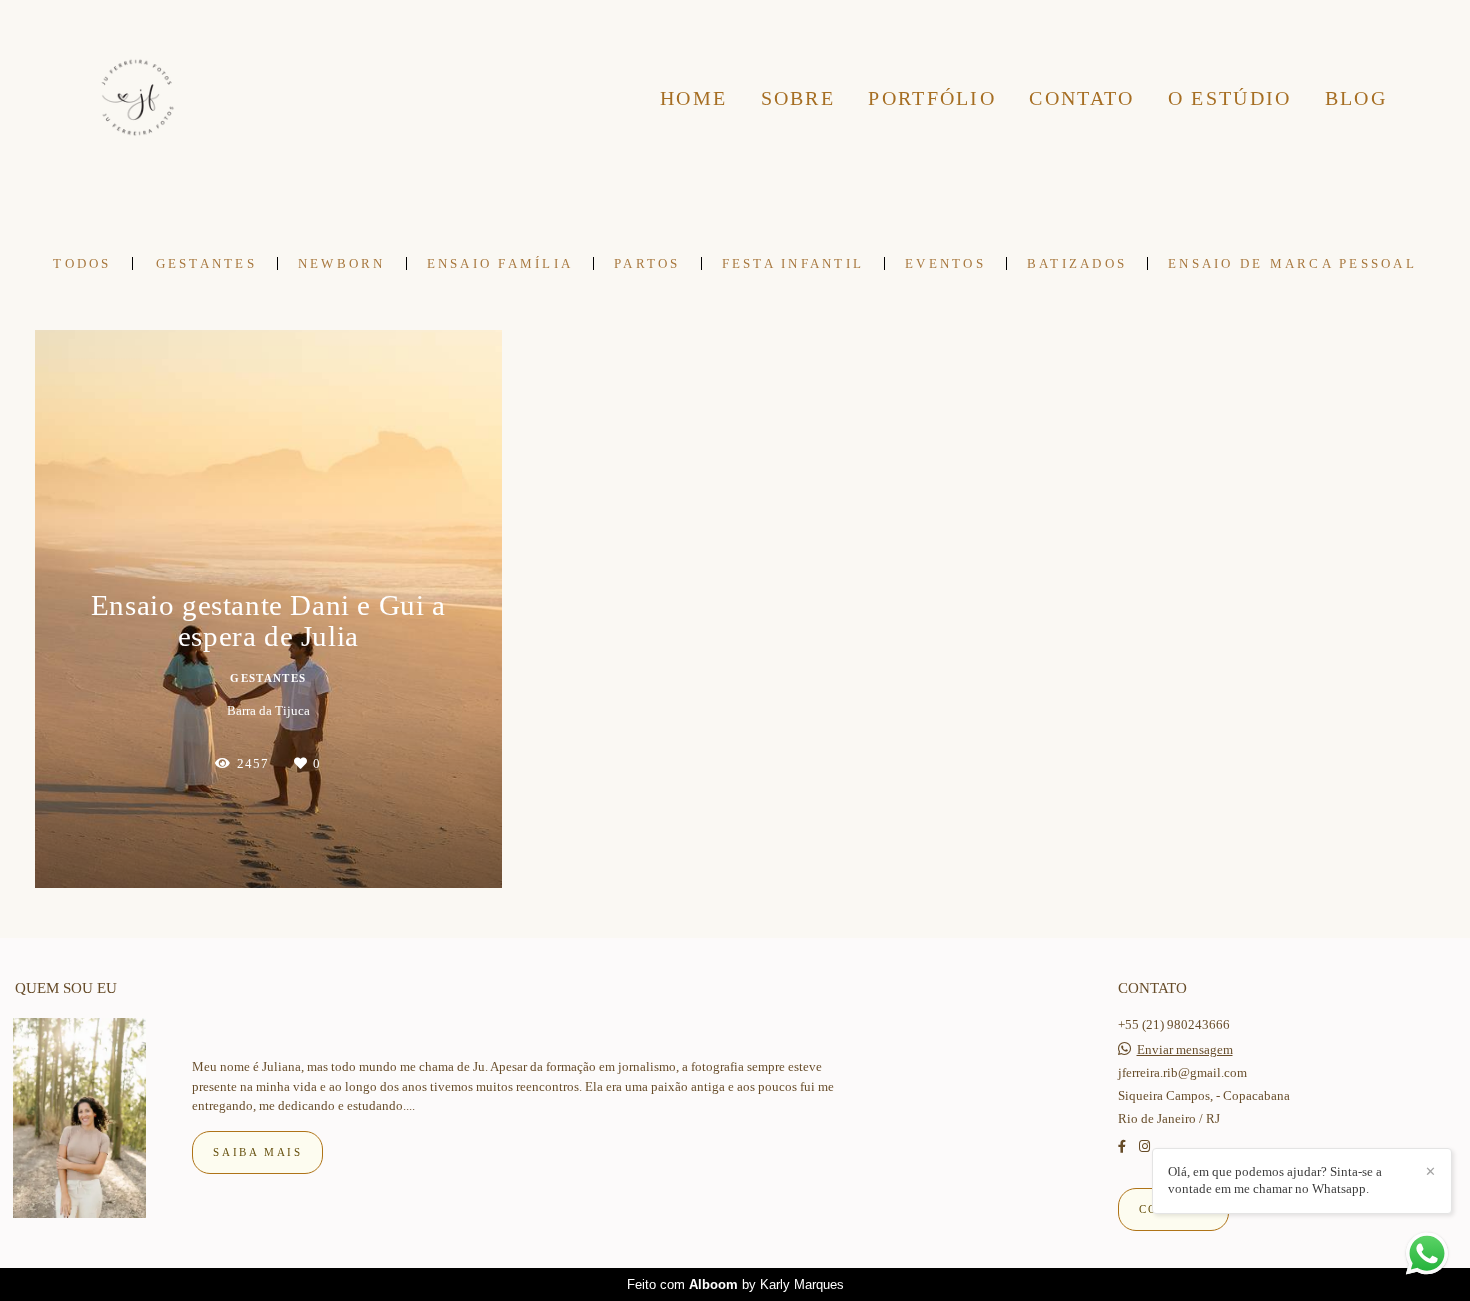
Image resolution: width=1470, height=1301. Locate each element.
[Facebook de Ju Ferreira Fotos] (1122, 1146)
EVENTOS (945, 263)
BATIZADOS (1077, 263)
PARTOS (647, 263)
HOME (693, 98)
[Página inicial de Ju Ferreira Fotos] (137, 98)
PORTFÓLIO (932, 98)
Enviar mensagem (1185, 1049)
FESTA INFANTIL (793, 263)
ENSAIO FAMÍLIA (500, 263)
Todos (82, 263)
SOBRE (798, 98)
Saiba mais (257, 1152)
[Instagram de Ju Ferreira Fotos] (1144, 1146)
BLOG (1356, 98)
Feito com (735, 1284)
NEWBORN (342, 263)
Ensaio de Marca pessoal (1292, 263)
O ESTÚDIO (1230, 98)
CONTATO (1081, 98)
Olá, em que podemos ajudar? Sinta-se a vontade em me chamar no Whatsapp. (1275, 1180)
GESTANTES (206, 263)
